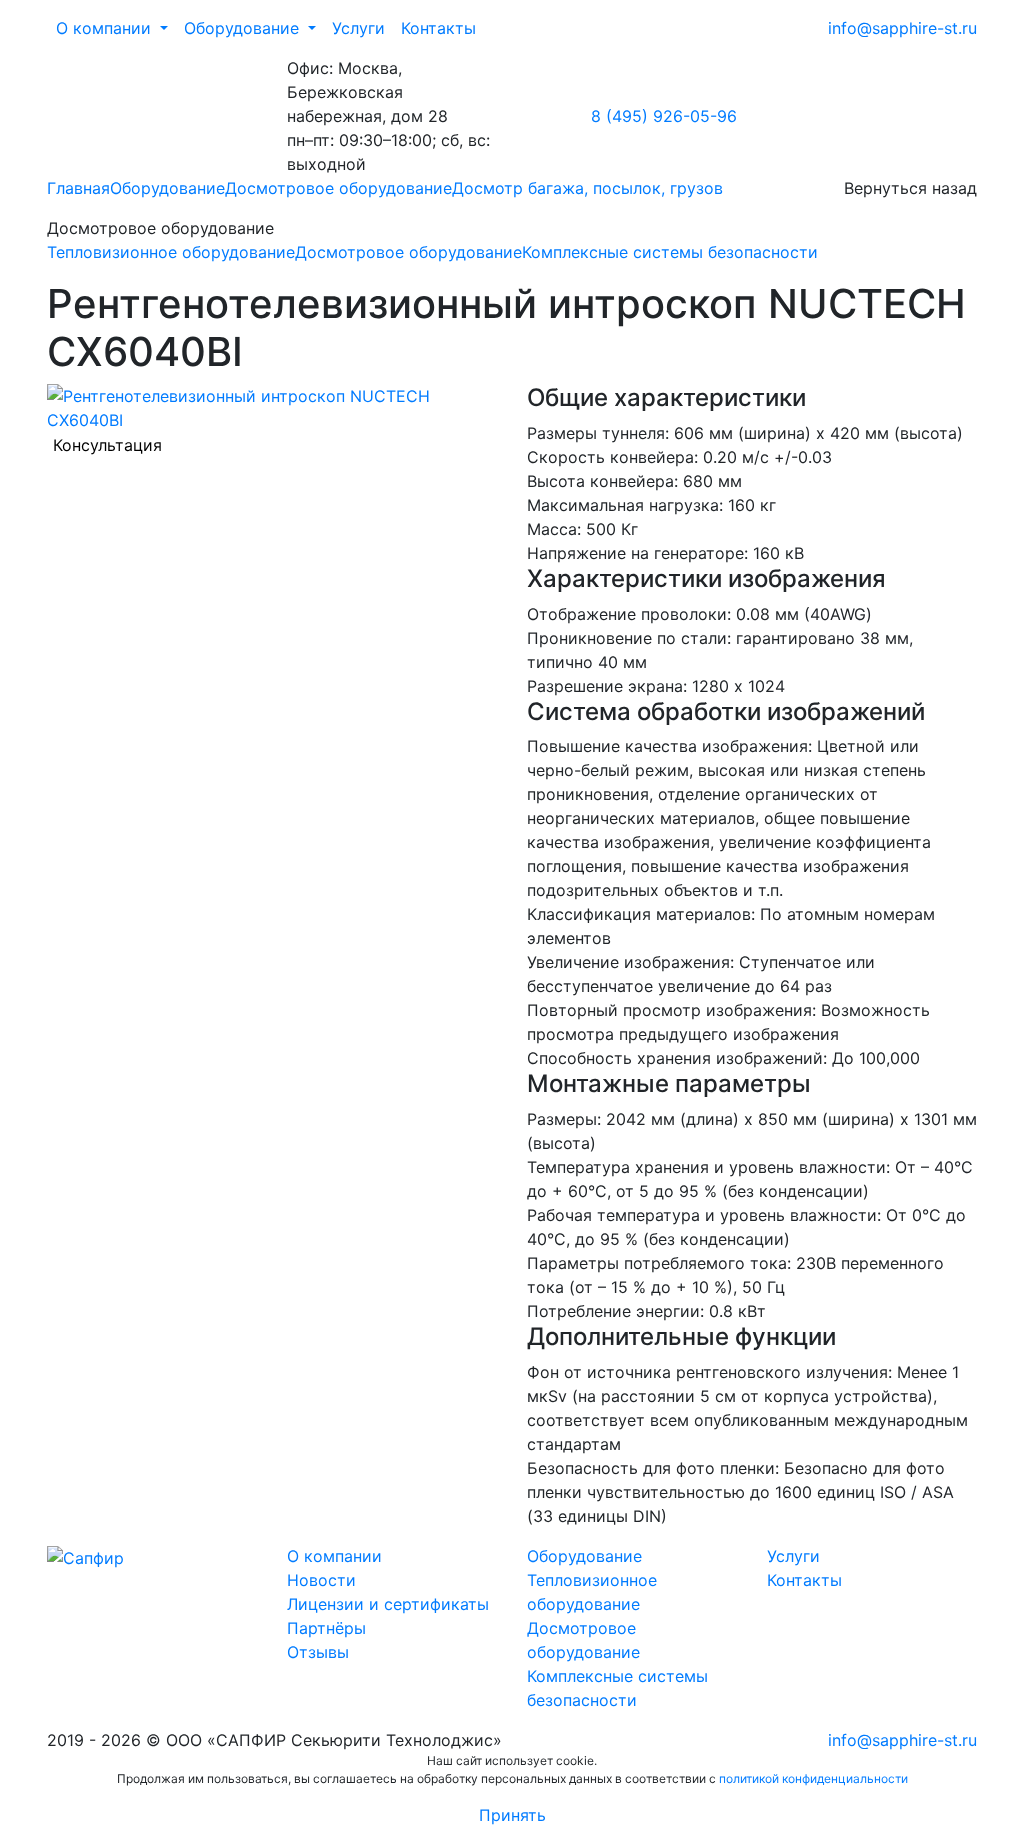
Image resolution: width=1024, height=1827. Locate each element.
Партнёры (326, 1628)
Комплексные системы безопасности (670, 252)
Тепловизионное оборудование (171, 252)
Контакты (438, 28)
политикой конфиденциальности (813, 1778)
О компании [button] (103, 28)
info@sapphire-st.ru (902, 28)
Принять (512, 1815)
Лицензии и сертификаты (388, 1604)
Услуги (358, 28)
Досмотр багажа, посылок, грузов (587, 188)
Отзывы (318, 1652)
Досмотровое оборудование (338, 188)
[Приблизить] (272, 406)
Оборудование (167, 188)
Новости (321, 1580)
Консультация (107, 445)
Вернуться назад (910, 188)
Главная (78, 188)
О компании (334, 1556)
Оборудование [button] (241, 28)
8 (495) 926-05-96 (664, 116)
